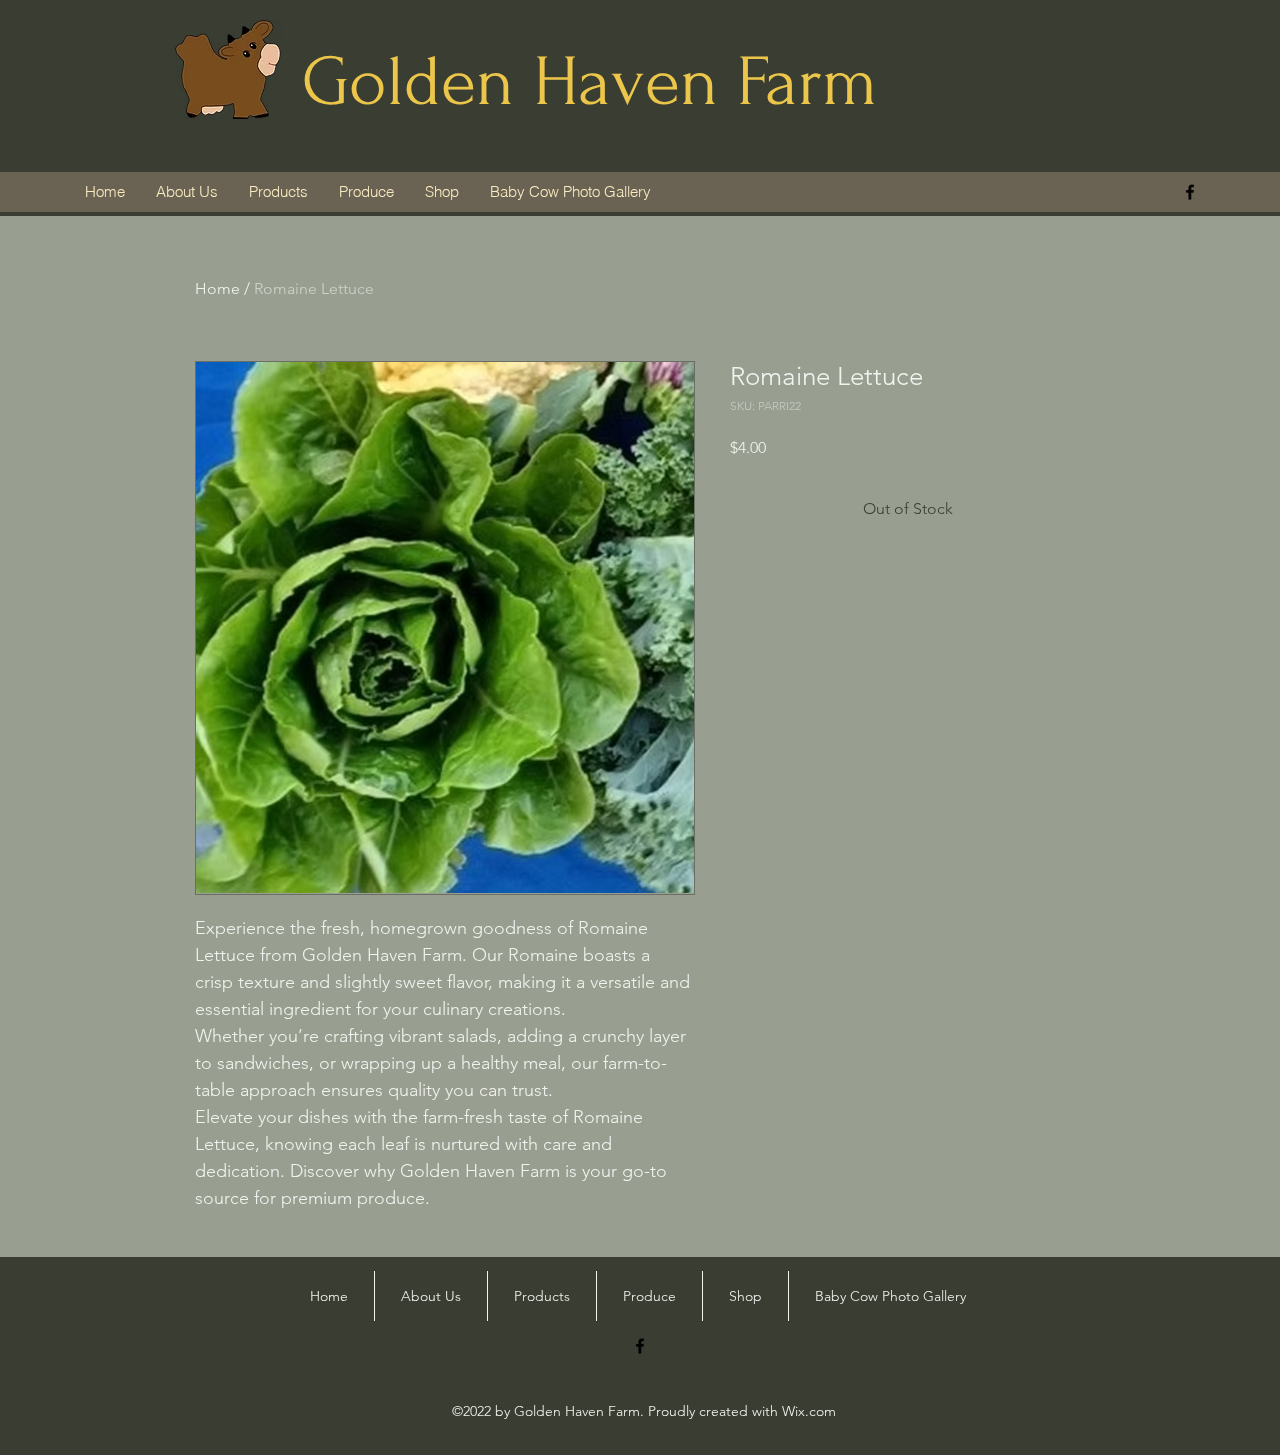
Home (217, 288)
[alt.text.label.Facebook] (1190, 192)
